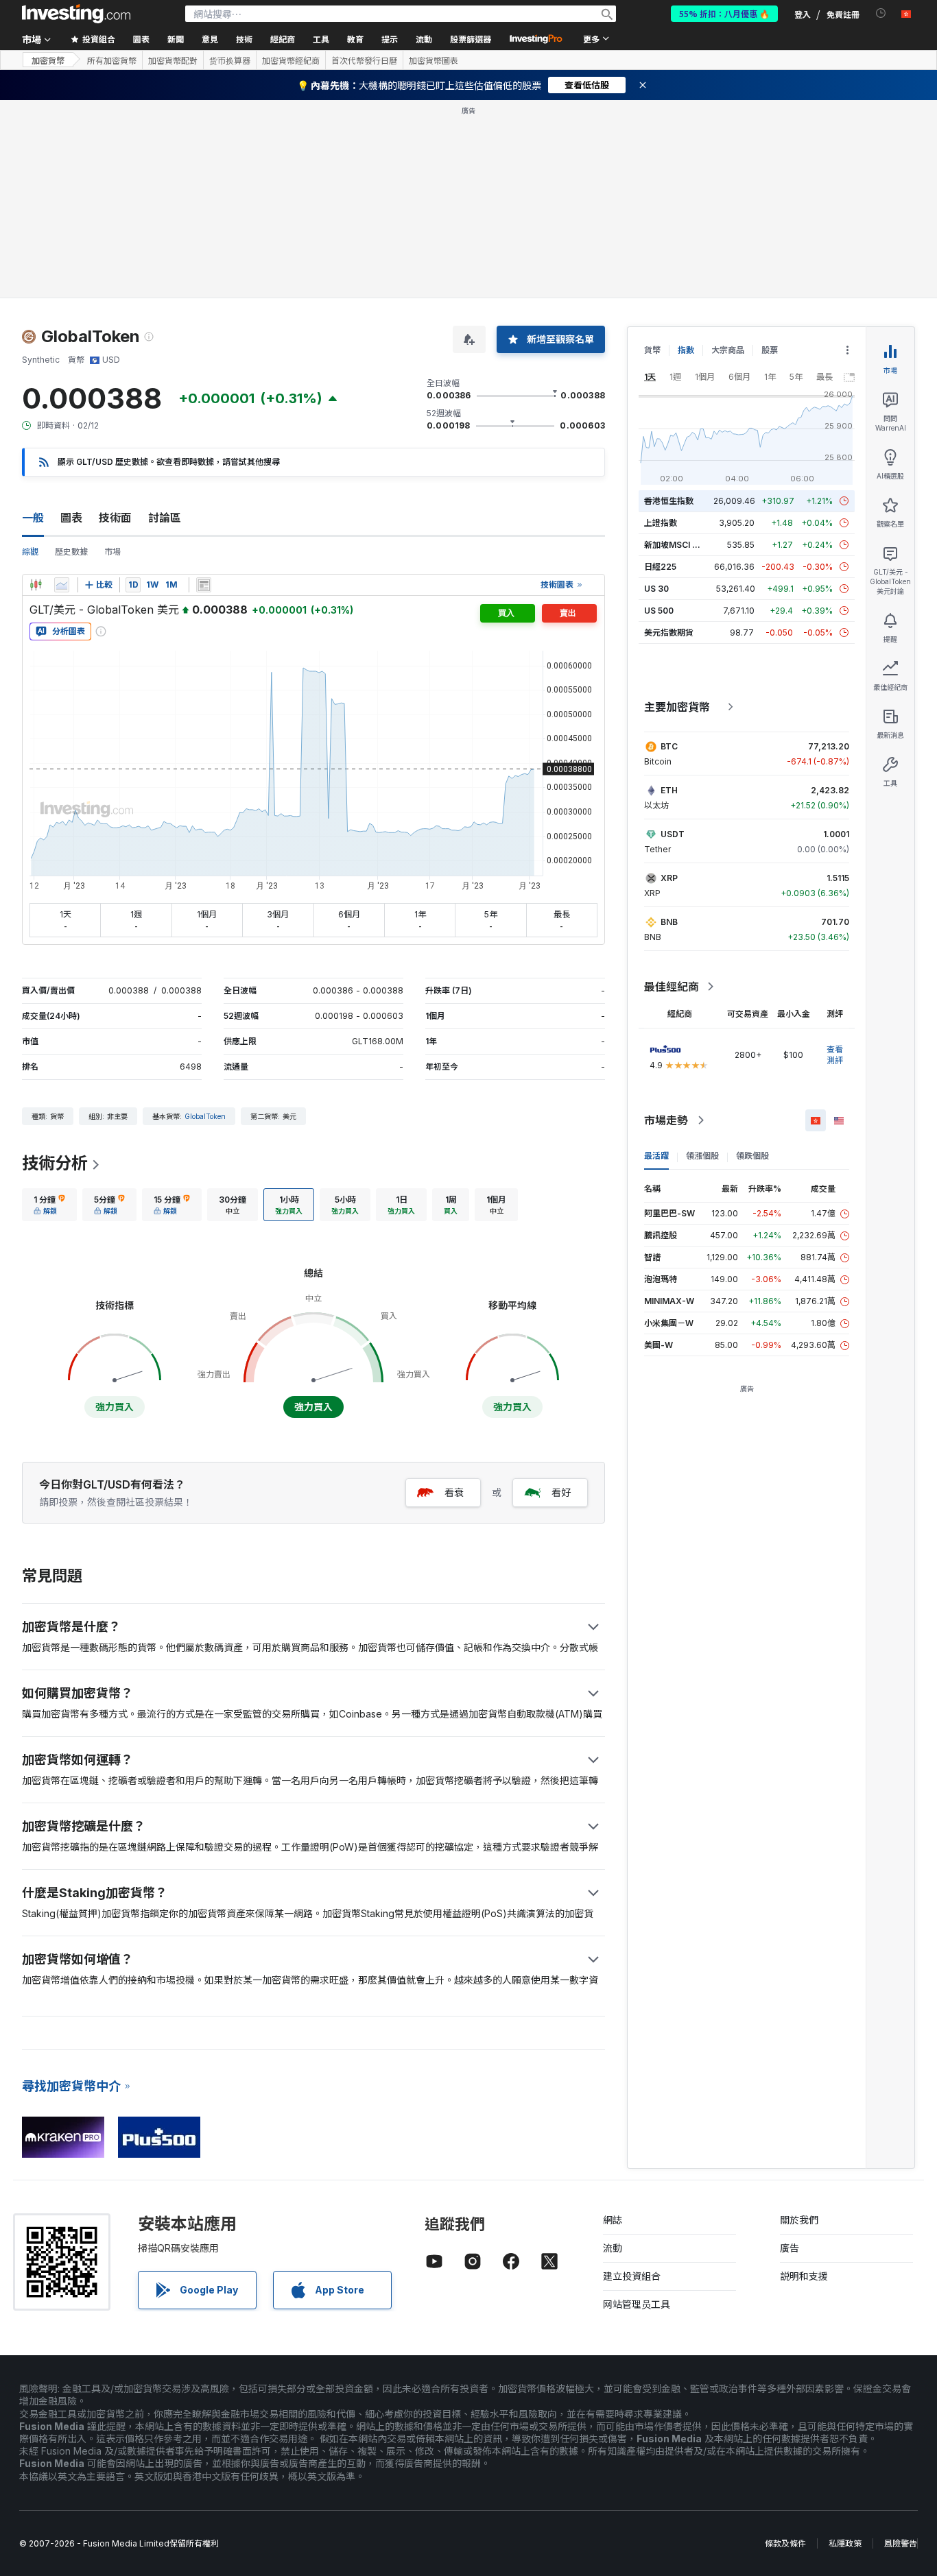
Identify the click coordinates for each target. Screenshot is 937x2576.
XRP (669, 878)
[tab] (49, 1205)
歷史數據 (71, 552)
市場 (112, 552)
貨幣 (652, 350)
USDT (673, 834)
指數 (686, 350)
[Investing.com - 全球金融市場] (76, 14)
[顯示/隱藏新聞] (204, 585)
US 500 (659, 611)
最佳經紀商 (672, 987)
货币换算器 (230, 60)
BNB (669, 922)
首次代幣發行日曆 (364, 60)
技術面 (115, 518)
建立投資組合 (632, 2276)
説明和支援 (804, 2276)
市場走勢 (666, 1120)
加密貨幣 (48, 60)
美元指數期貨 (669, 633)
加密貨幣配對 (173, 60)
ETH (669, 790)
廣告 (790, 2248)
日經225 (660, 567)
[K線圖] (36, 585)
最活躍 (656, 1156)
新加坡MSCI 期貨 (676, 545)
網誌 (613, 2220)
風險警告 (901, 2543)
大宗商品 (728, 350)
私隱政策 (845, 2543)
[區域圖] (62, 585)
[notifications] (881, 13)
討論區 (165, 518)
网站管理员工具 (637, 2304)
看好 (561, 1492)
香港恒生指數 (669, 501)
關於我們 (799, 2220)
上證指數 (661, 523)
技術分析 (55, 1163)
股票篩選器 (471, 39)
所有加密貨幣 (112, 60)
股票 (770, 350)
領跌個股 (752, 1156)
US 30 (656, 589)
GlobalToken (205, 1116)
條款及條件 (785, 2543)
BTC (669, 746)
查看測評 (835, 1055)
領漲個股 (702, 1156)
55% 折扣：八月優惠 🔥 (724, 13)
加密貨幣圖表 (434, 60)
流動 (613, 2248)
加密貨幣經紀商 (291, 60)
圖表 (71, 518)
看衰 (454, 1492)
